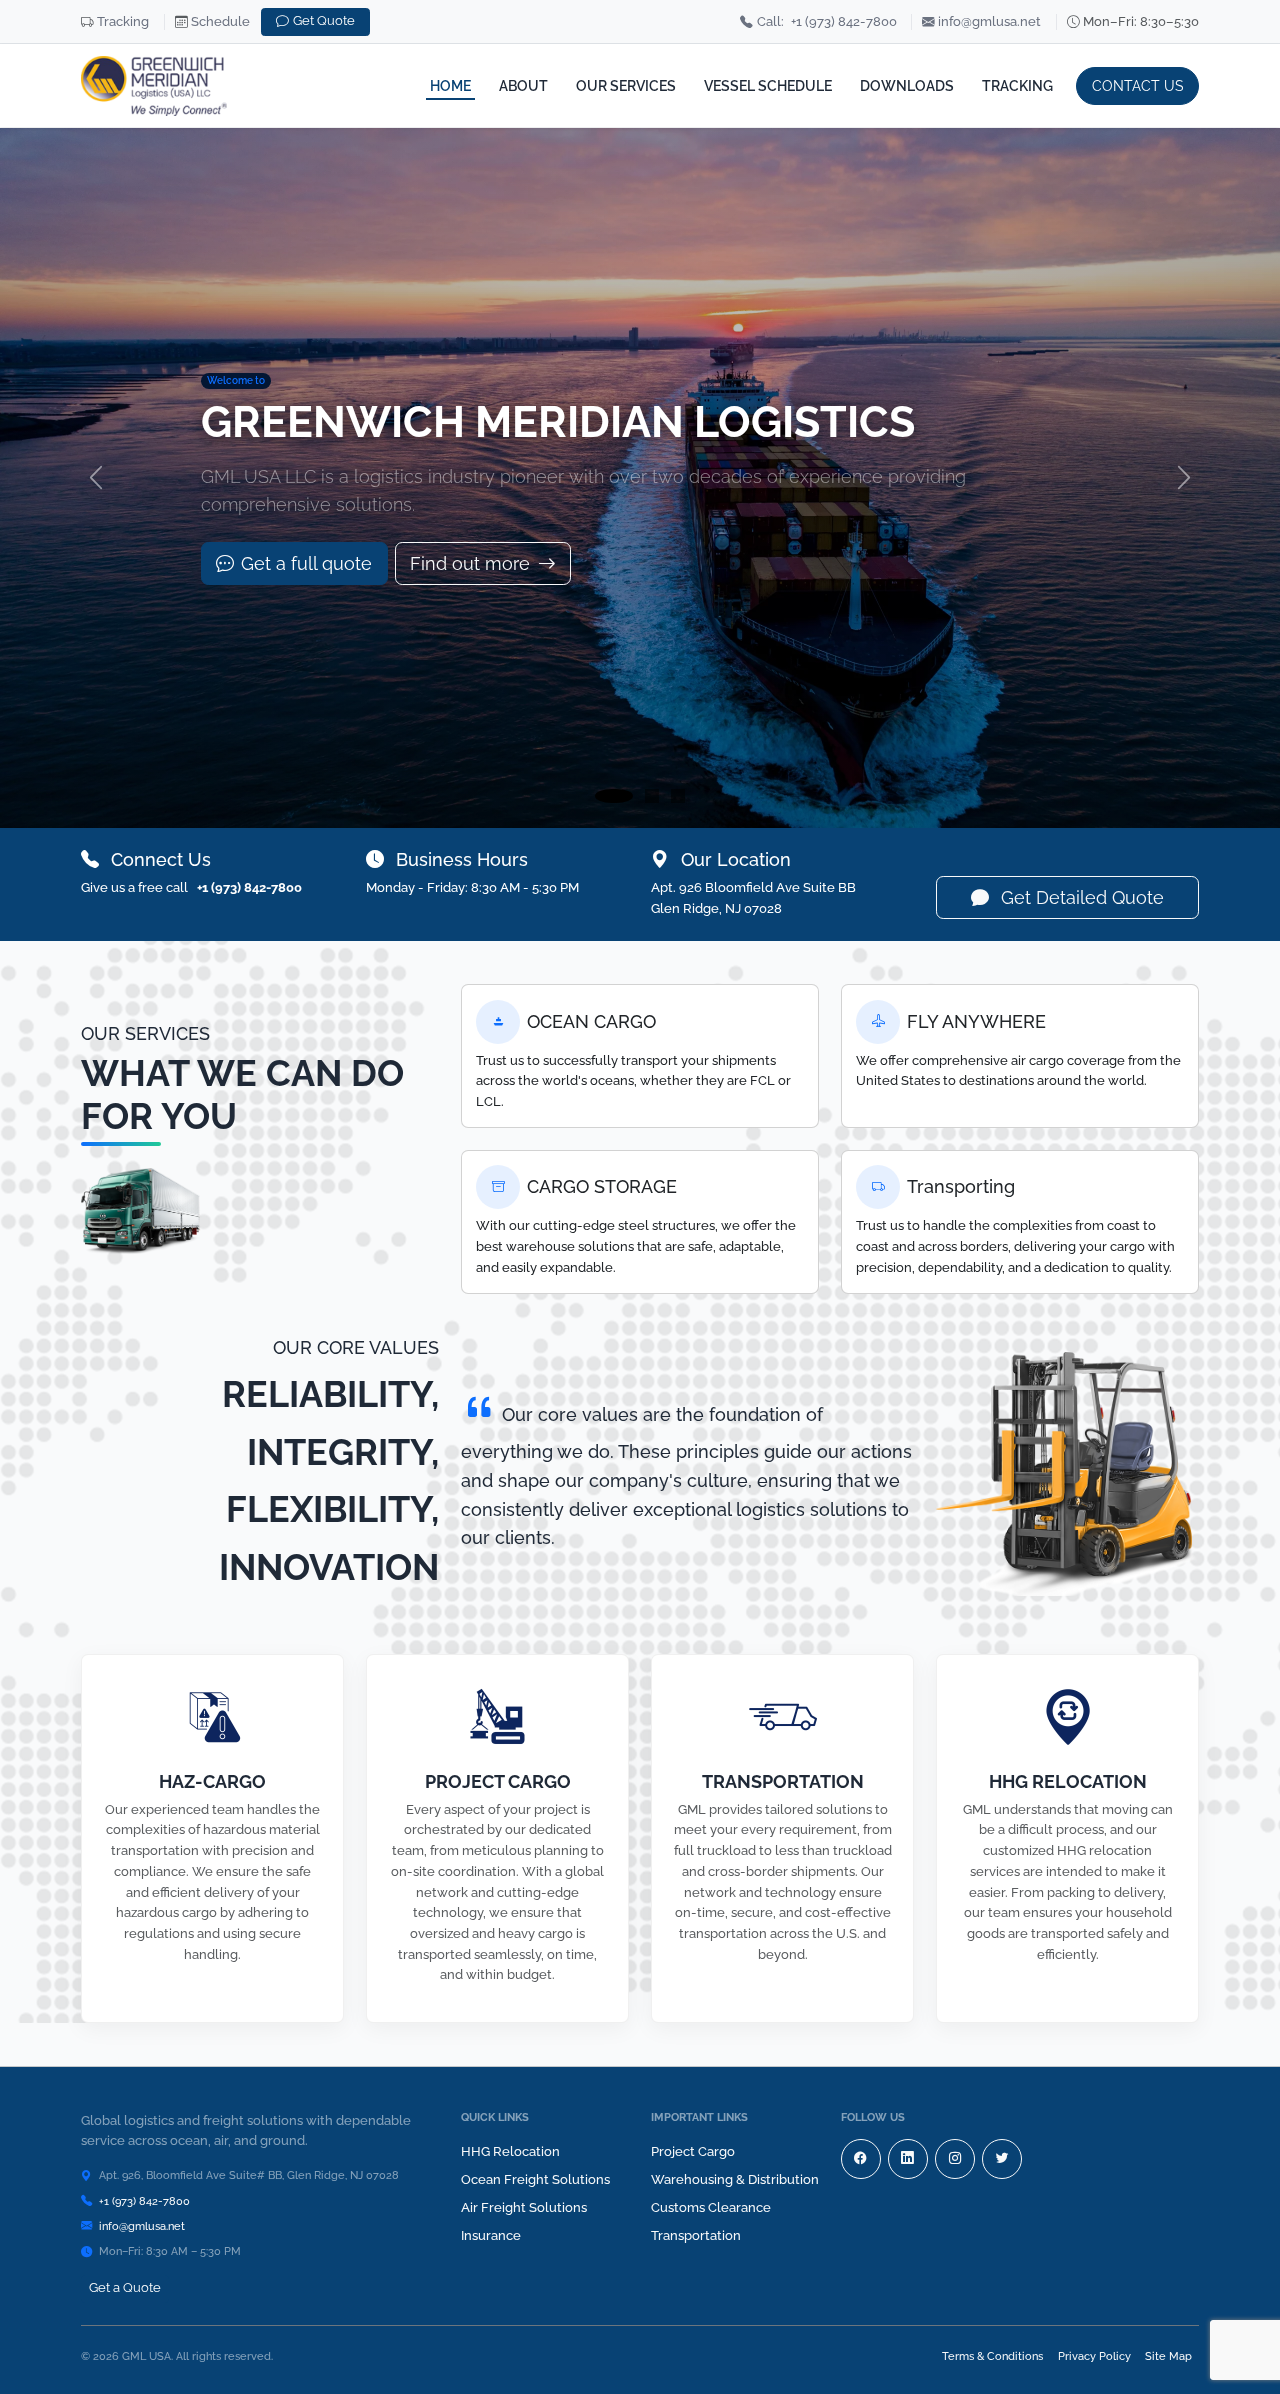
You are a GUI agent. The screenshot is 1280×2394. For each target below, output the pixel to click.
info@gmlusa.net (989, 21)
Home (450, 85)
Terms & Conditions (992, 2356)
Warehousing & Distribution (735, 2179)
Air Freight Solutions (524, 2207)
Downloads (907, 85)
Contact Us (1138, 85)
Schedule (220, 21)
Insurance (491, 2235)
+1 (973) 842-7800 (826, 21)
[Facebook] (861, 2159)
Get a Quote (125, 2287)
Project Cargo (693, 2151)
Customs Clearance (711, 2207)
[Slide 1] (614, 796)
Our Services (626, 85)
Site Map (1168, 2356)
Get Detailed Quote (1080, 897)
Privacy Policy (1094, 2356)
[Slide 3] (678, 796)
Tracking (123, 21)
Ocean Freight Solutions (535, 2179)
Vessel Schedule (768, 85)
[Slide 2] (652, 796)
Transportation (696, 2235)
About (523, 85)
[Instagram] (955, 2159)
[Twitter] (1002, 2159)
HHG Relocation (510, 2151)
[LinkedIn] (908, 2159)
